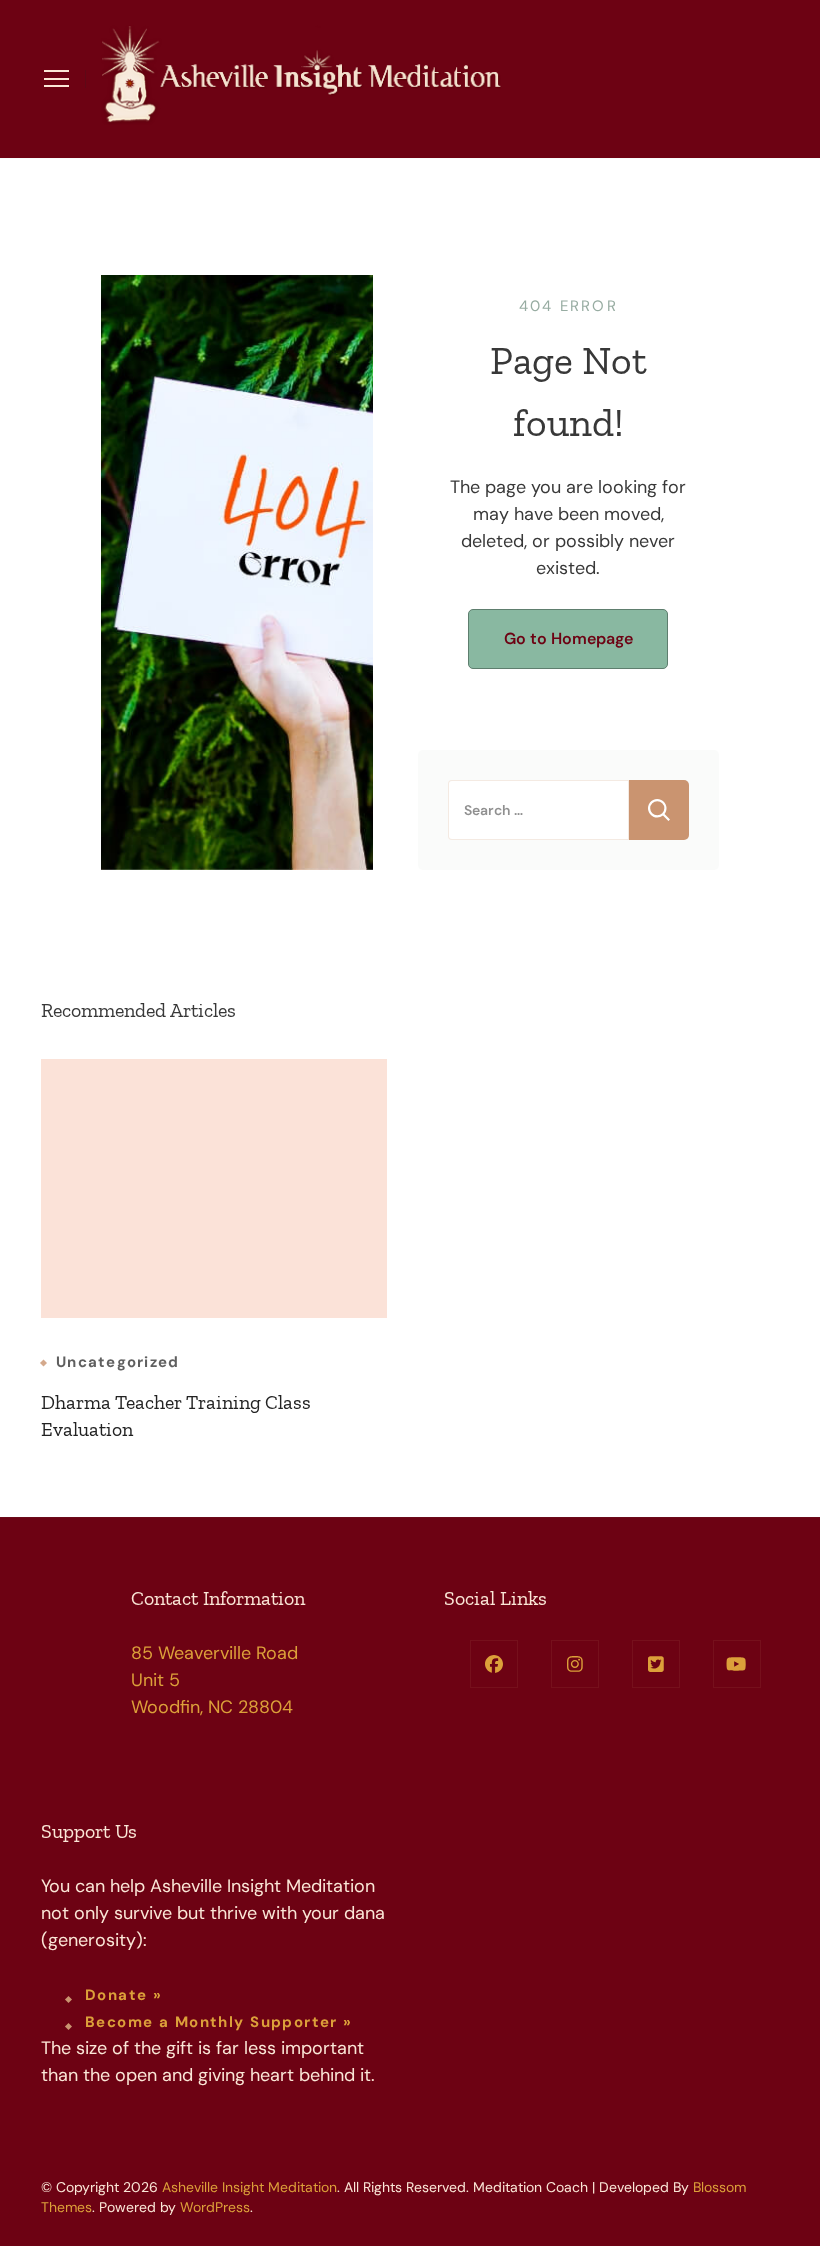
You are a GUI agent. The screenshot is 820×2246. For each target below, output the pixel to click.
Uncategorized (117, 1362)
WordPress (215, 2207)
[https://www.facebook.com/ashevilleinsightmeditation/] (494, 1664)
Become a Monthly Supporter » (219, 2022)
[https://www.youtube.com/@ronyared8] (737, 1664)
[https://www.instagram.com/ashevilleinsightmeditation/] (575, 1664)
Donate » (123, 1995)
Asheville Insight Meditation (249, 2187)
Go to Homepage (568, 638)
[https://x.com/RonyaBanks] (656, 1664)
